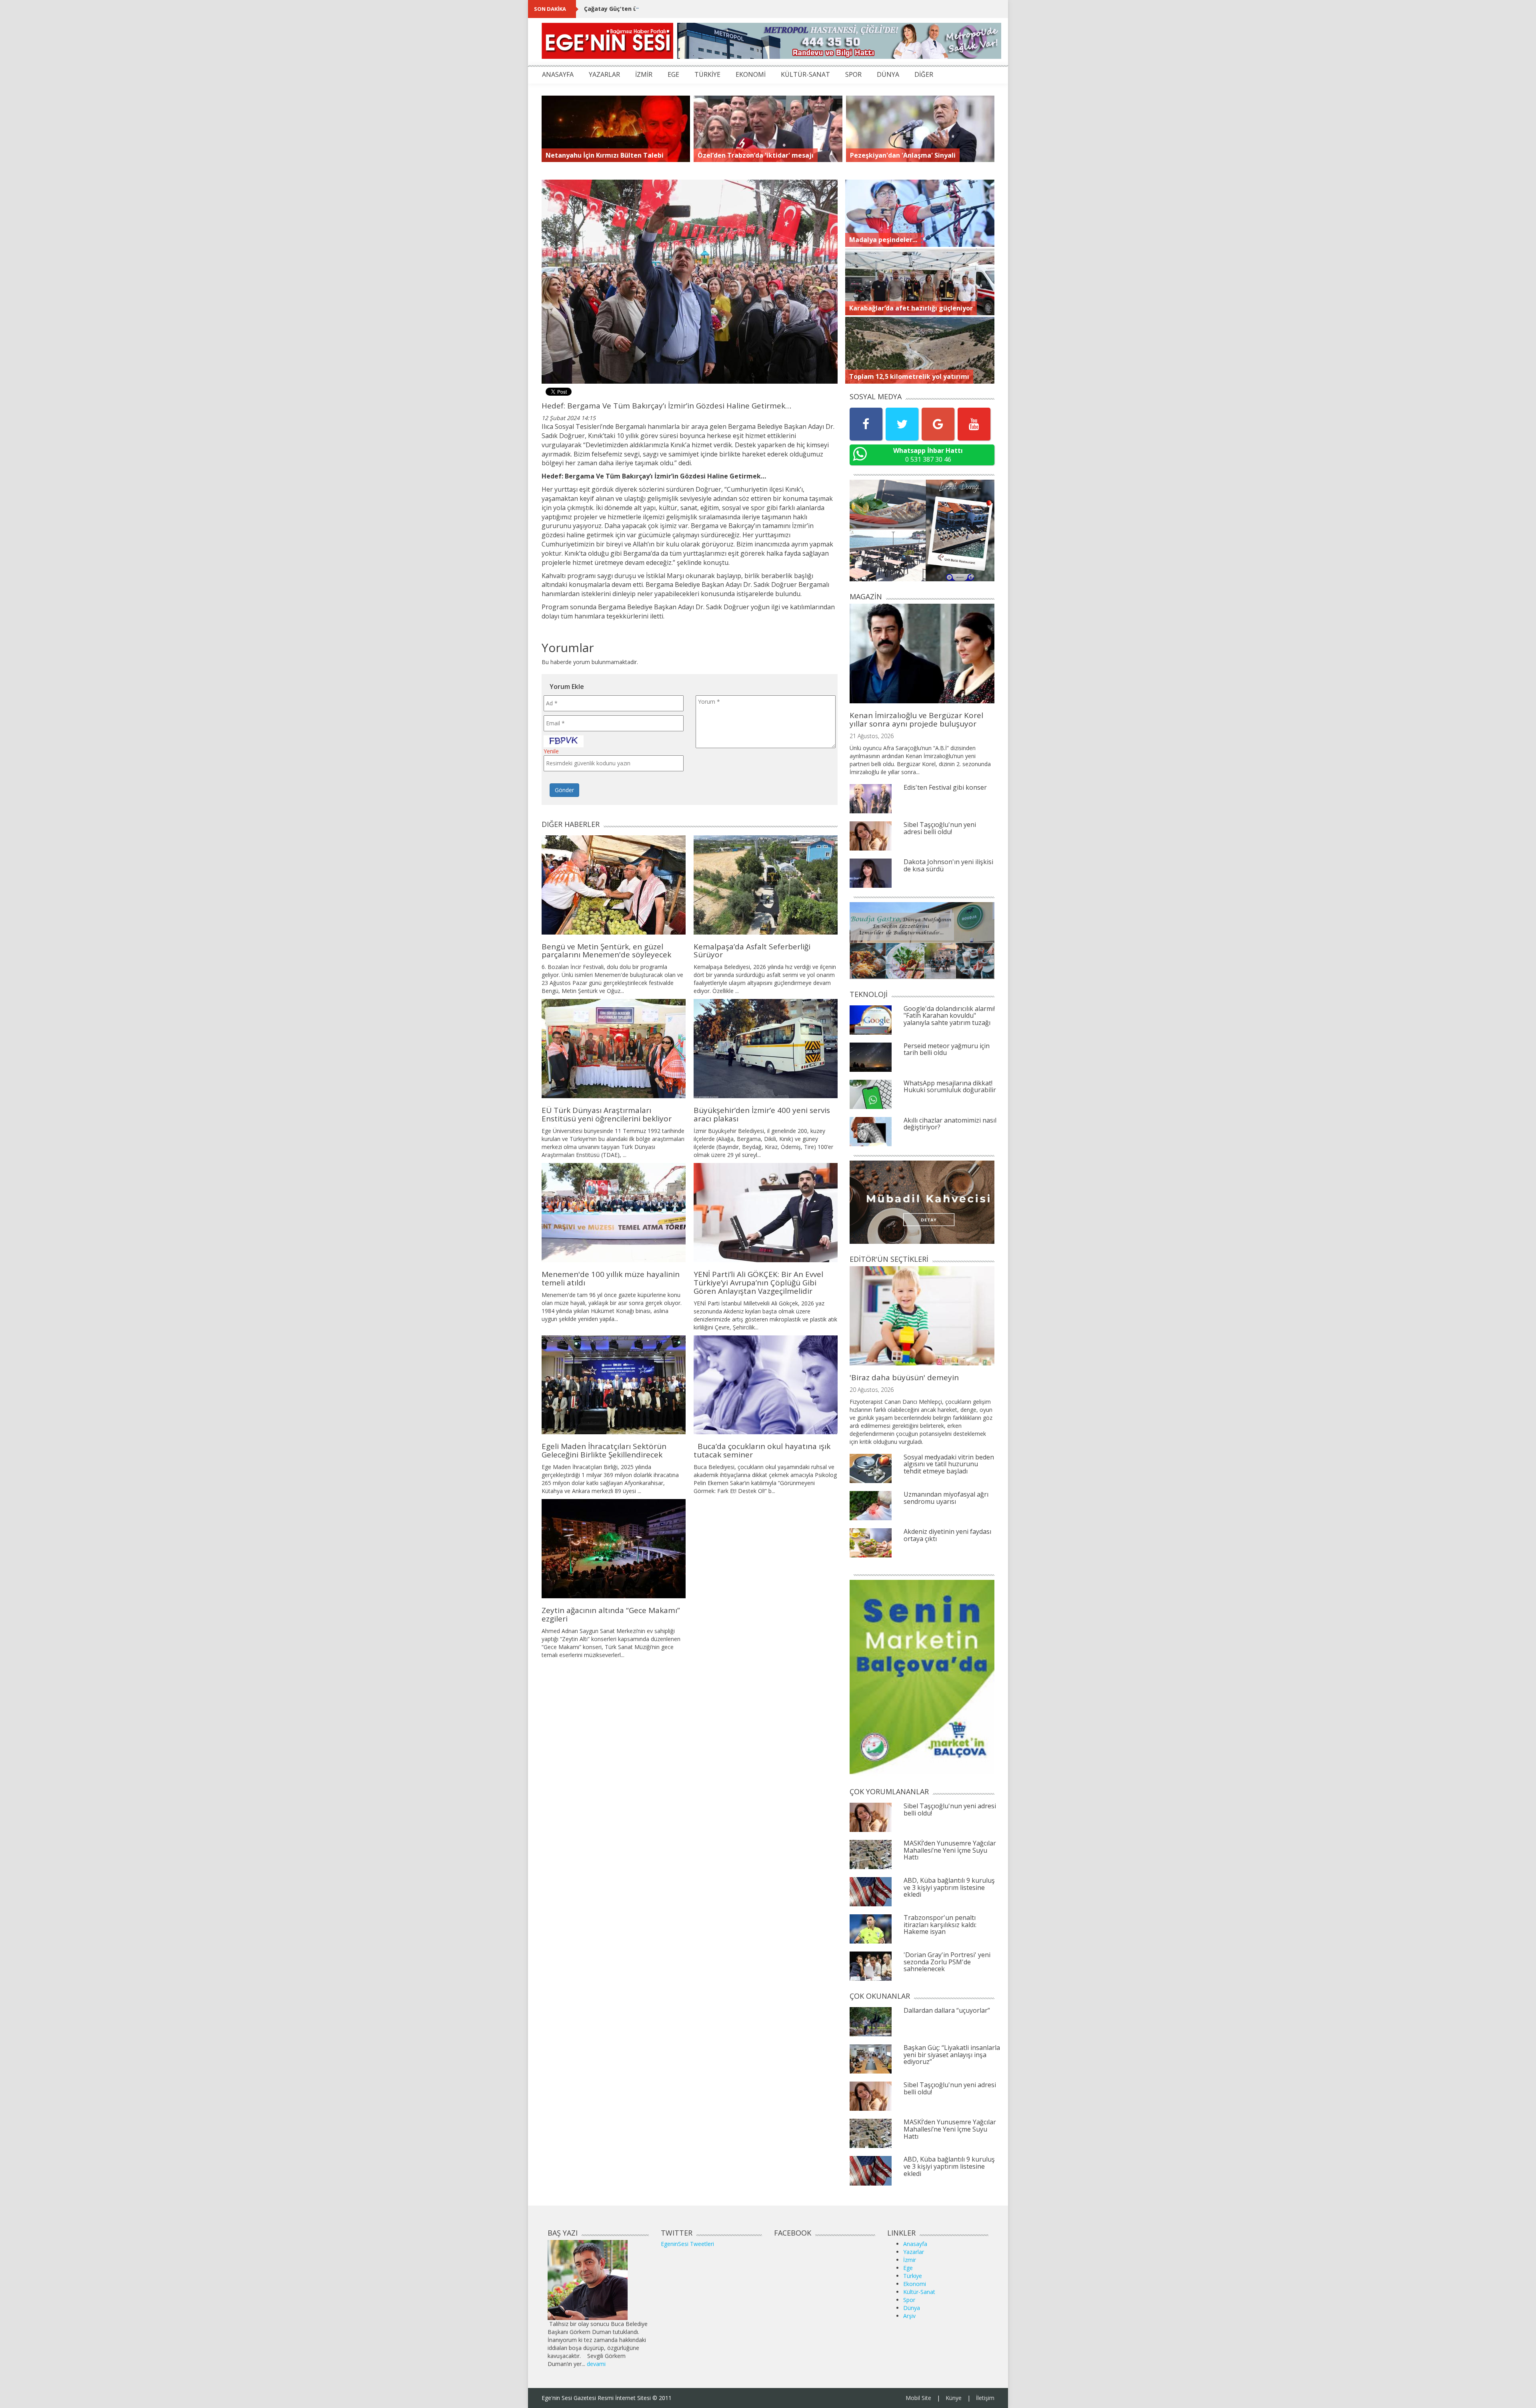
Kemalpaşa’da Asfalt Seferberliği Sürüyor (752, 951)
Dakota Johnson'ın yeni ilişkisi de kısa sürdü (948, 865)
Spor (909, 2300)
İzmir (910, 2260)
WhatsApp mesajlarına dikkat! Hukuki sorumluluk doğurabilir (950, 1087)
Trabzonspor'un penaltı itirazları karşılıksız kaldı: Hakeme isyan (940, 1925)
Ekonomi (915, 2284)
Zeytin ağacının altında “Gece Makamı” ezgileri (611, 1614)
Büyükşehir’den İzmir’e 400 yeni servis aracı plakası (762, 1114)
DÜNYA (888, 74)
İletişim (985, 2398)
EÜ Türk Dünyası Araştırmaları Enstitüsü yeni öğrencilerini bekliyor (607, 1114)
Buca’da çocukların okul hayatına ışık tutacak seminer (762, 1450)
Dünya (912, 2308)
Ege (908, 2268)
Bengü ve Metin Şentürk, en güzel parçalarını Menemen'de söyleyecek (606, 951)
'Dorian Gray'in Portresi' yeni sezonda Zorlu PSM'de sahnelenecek (947, 1962)
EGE (673, 74)
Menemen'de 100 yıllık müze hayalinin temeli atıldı (611, 1278)
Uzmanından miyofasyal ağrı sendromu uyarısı (946, 1498)
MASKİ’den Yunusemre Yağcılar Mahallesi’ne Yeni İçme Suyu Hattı (950, 1850)
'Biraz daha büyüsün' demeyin (904, 1377)
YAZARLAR (604, 74)
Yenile (551, 751)
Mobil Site (918, 2398)
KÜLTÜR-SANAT (805, 74)
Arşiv (909, 2316)
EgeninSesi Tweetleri (687, 2244)
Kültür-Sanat (919, 2292)
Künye (954, 2398)
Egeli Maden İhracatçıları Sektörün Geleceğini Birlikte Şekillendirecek (604, 1450)
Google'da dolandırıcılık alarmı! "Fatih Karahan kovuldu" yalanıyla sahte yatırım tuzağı (949, 1016)
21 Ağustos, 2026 (872, 736)
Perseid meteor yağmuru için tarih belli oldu (947, 1049)
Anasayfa (915, 2244)
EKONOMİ (751, 74)
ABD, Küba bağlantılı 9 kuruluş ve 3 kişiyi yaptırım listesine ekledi (949, 1887)
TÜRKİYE (707, 74)
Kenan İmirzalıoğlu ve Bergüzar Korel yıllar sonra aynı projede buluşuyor (916, 720)
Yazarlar (914, 2252)
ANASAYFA (558, 74)
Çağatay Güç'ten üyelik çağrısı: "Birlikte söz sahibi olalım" (667, 9)
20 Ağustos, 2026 (872, 1390)
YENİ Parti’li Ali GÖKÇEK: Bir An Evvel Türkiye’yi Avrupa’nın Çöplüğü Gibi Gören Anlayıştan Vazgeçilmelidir (758, 1283)
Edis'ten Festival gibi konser (945, 787)
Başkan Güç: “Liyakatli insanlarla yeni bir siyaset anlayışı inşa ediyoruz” (952, 2055)
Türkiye (913, 2276)
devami (596, 2364)
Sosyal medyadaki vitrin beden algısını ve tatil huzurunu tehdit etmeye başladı (949, 1464)
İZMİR (644, 74)
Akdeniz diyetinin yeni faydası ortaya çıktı (947, 1535)
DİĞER (924, 74)
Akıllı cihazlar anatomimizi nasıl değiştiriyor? (950, 1124)
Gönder (564, 790)
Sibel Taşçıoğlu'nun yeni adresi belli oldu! (940, 828)
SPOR (853, 74)
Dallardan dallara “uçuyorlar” (947, 2010)
